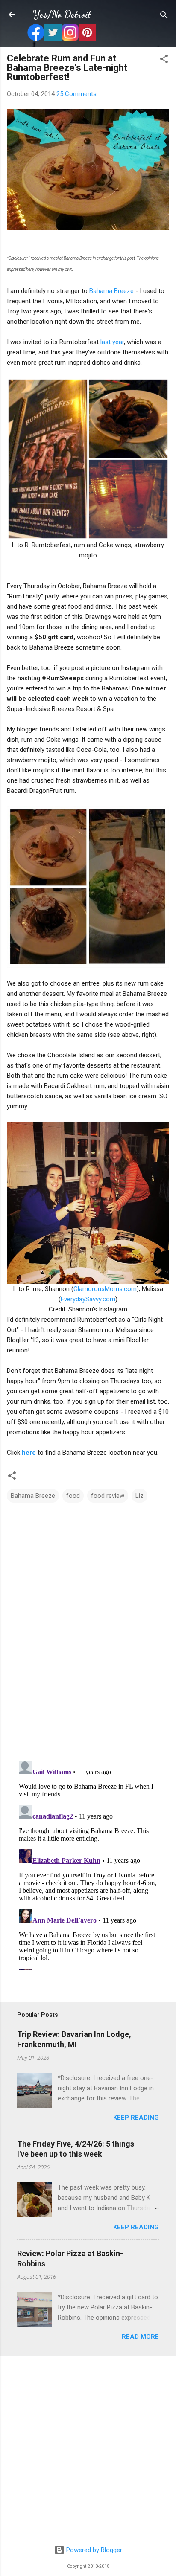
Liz (139, 1496)
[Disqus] (88, 1636)
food (73, 1496)
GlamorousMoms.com (105, 1289)
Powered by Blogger (93, 2550)
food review (108, 1496)
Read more (140, 2337)
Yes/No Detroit (62, 14)
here (29, 1453)
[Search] (164, 16)
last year (112, 342)
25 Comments (76, 94)
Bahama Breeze (111, 291)
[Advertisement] (88, 2451)
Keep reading (136, 2118)
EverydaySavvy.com (88, 1299)
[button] (164, 59)
